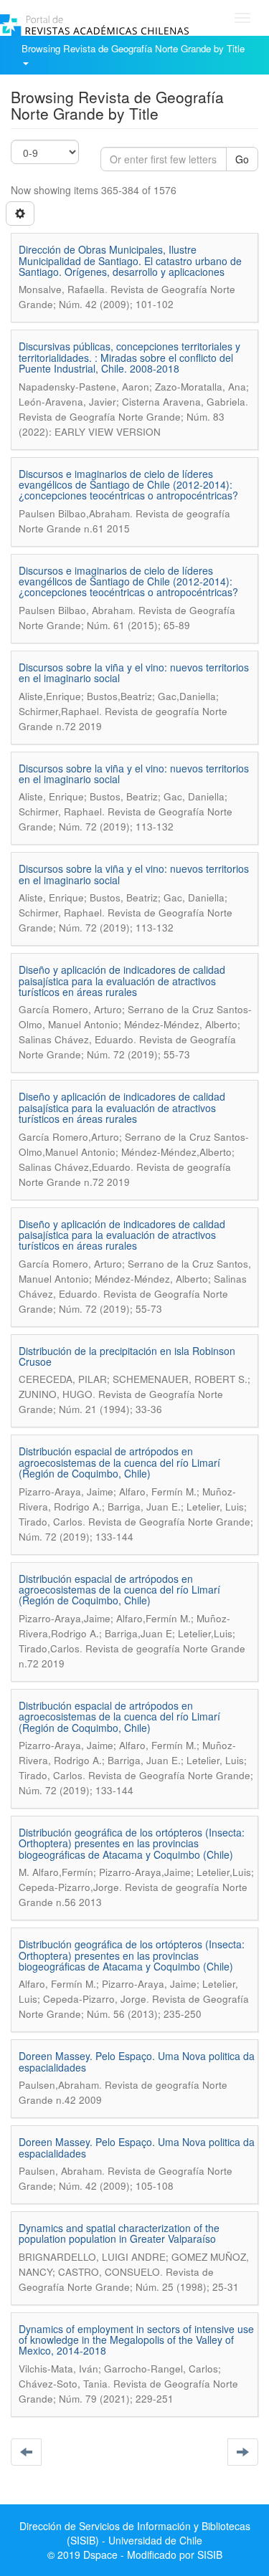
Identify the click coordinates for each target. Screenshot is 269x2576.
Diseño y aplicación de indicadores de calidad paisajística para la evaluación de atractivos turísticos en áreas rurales (122, 981)
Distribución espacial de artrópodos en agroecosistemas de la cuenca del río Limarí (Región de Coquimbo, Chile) (119, 1462)
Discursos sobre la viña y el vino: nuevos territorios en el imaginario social (134, 672)
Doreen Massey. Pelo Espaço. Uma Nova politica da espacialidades (137, 2061)
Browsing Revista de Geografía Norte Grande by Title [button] (134, 48)
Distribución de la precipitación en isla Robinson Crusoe (127, 1356)
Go (242, 159)
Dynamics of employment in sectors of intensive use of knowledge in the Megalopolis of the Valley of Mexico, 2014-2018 (136, 2340)
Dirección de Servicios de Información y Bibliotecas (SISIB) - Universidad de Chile (135, 2533)
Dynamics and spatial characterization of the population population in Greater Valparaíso (119, 2233)
